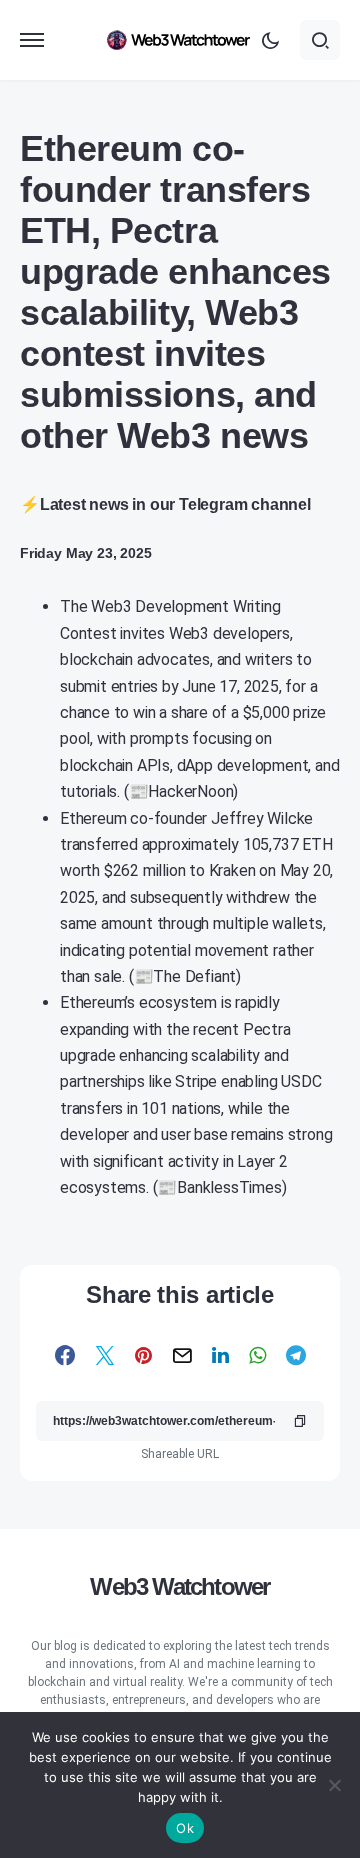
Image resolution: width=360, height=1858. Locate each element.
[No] (335, 1785)
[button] (32, 40)
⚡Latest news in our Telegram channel (165, 504)
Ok (185, 1828)
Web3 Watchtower (179, 1586)
